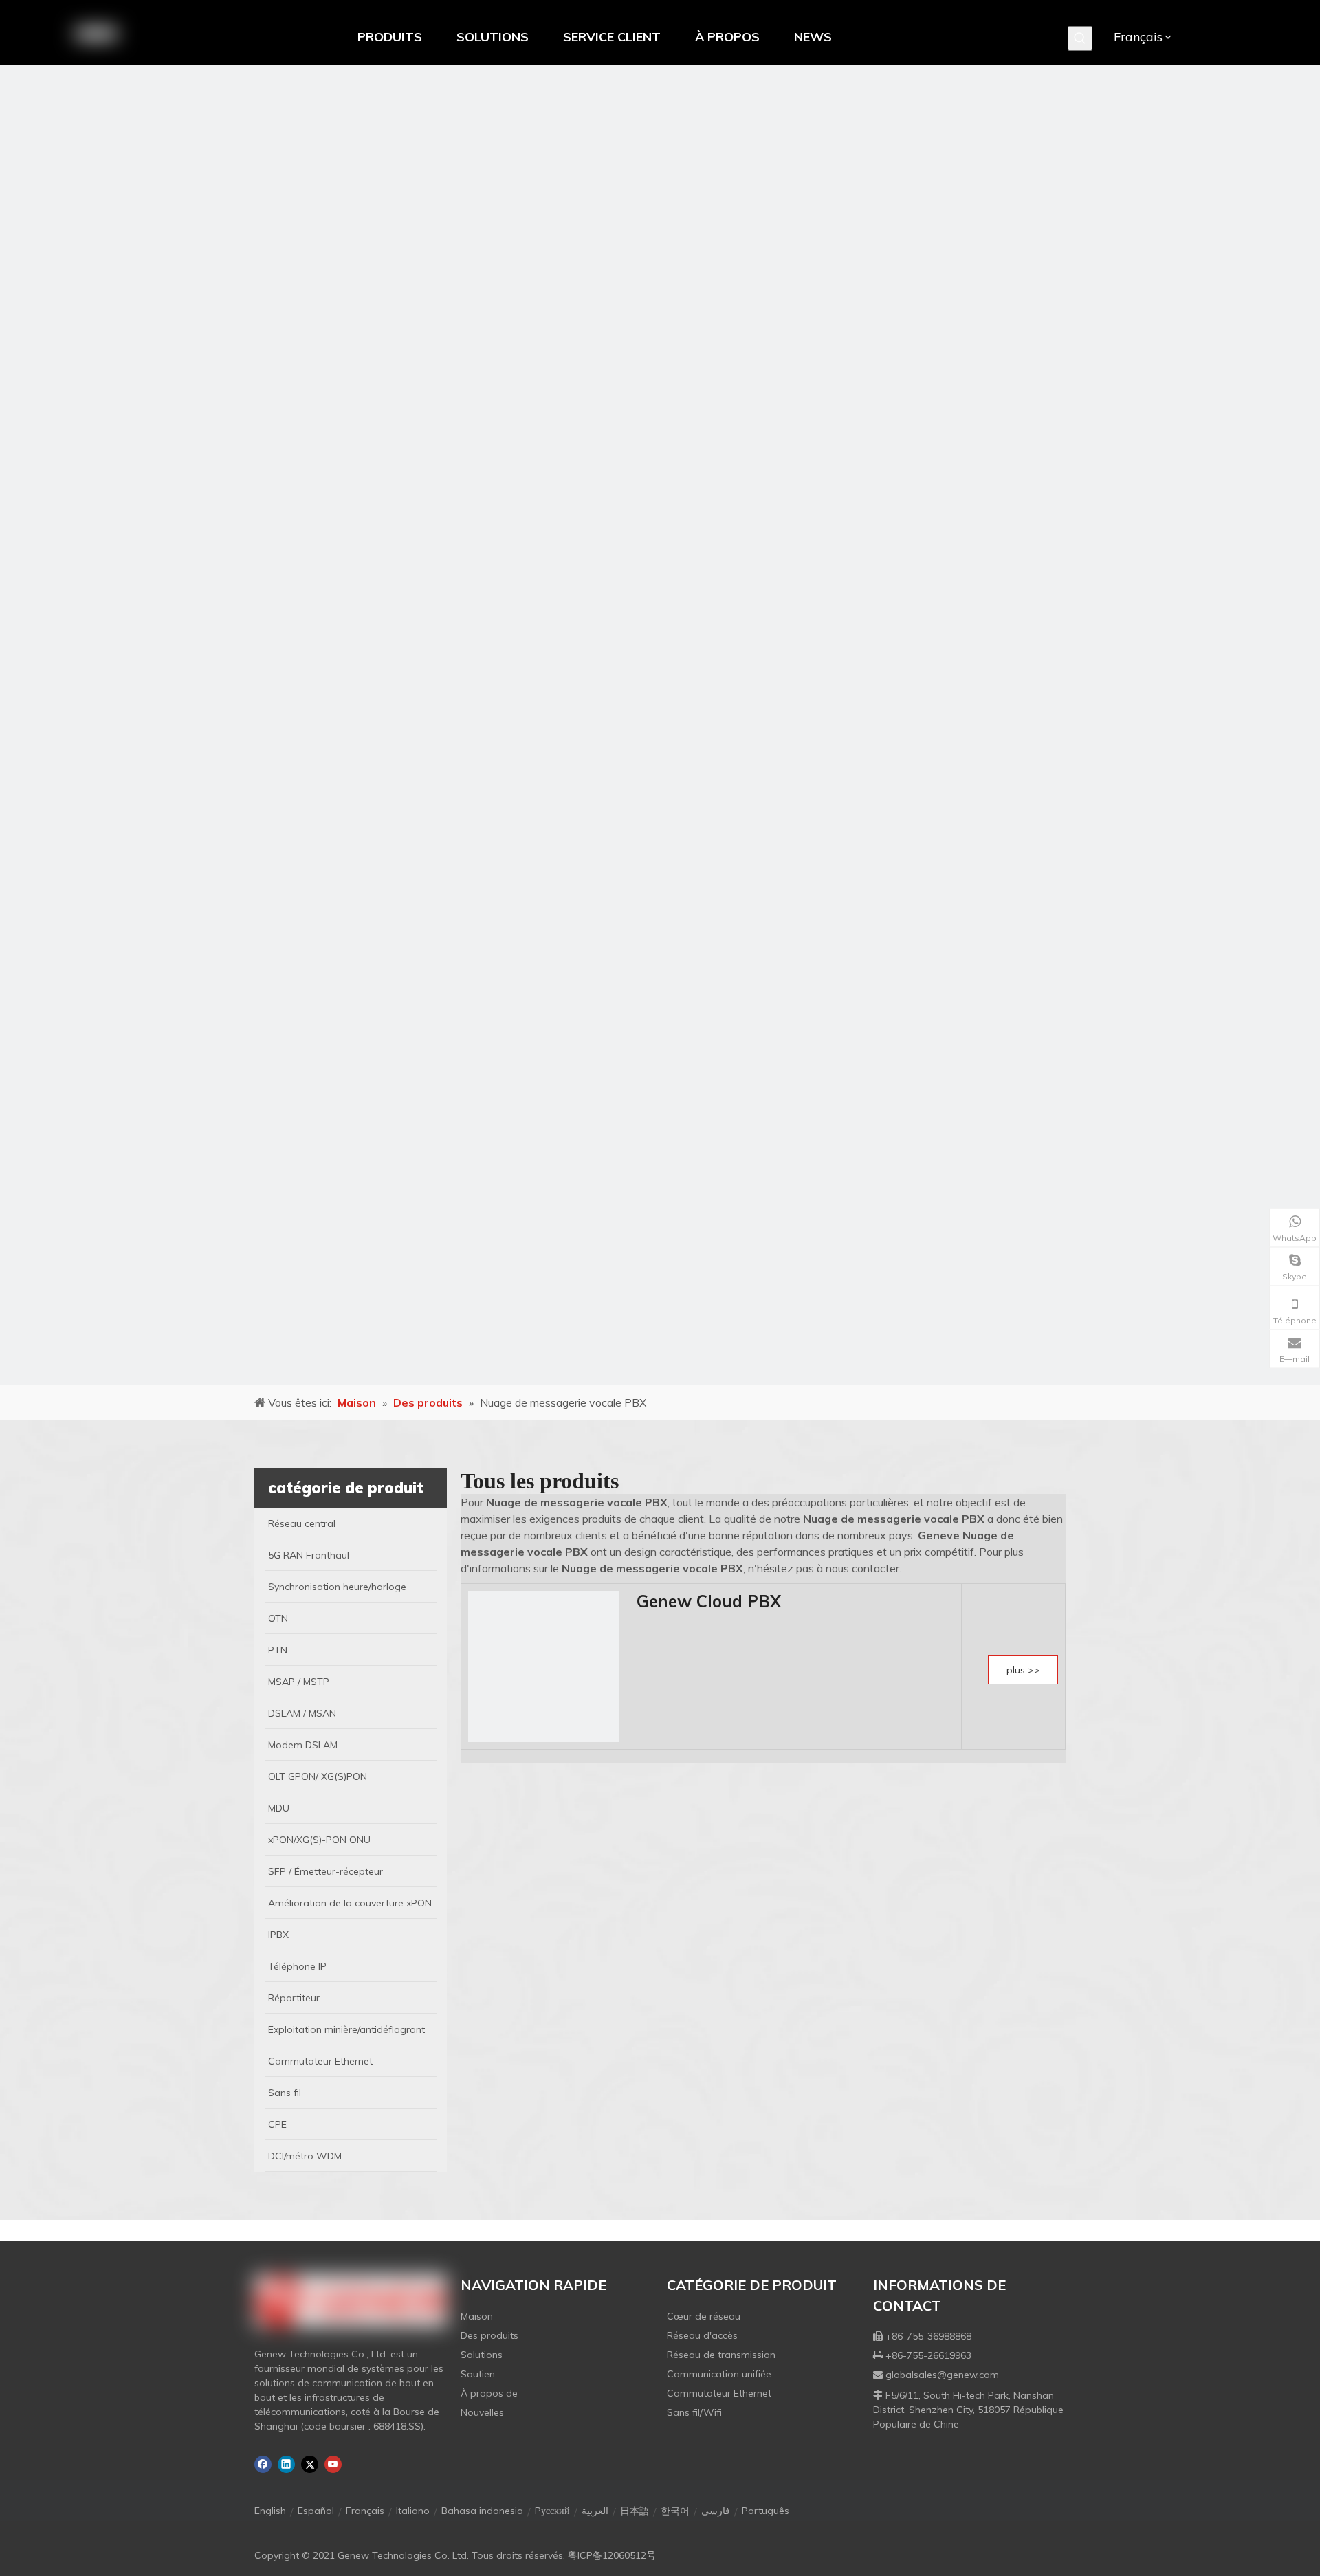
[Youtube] (333, 2464)
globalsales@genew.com (942, 2375)
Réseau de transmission (721, 2355)
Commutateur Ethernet (719, 2393)
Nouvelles (482, 2412)
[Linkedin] (286, 2464)
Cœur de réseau (704, 2316)
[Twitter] (310, 2464)
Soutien (478, 2374)
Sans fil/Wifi (694, 2412)
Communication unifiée (719, 2374)
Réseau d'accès (702, 2335)
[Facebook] (263, 2464)
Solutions (482, 2355)
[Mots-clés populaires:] (1080, 38)
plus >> (1023, 1670)
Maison (477, 2316)
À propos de (489, 2393)
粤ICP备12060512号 (612, 2555)
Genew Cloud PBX (709, 1601)
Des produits (489, 2335)
